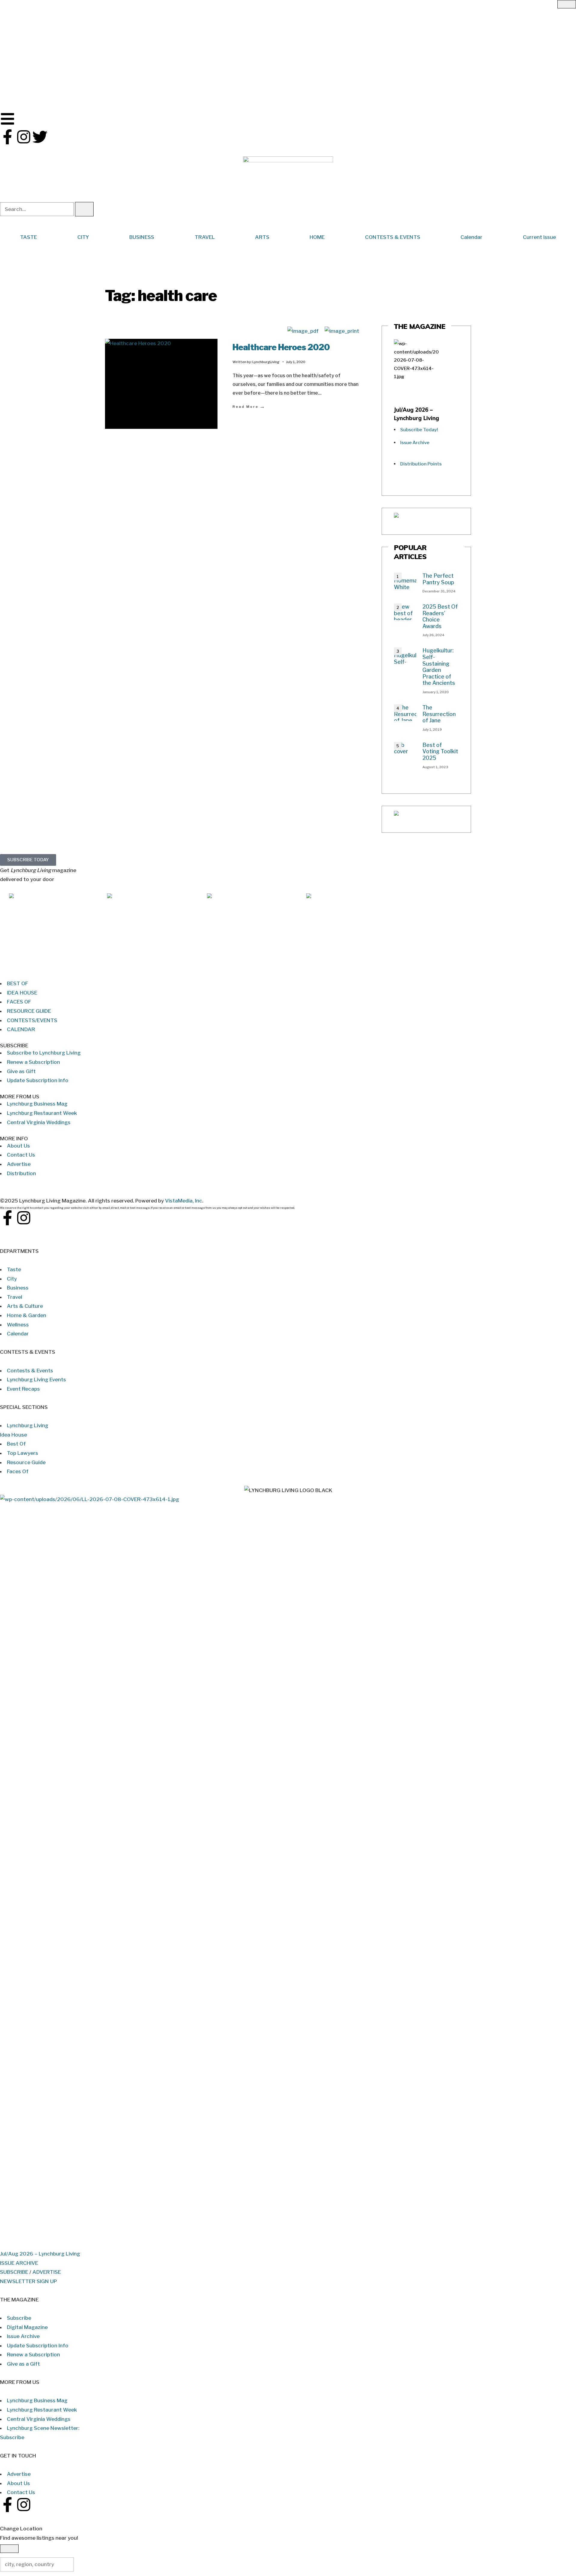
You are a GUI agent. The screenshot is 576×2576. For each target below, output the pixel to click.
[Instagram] (24, 137)
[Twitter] (40, 137)
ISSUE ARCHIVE (19, 2263)
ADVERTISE (47, 2272)
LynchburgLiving (266, 362)
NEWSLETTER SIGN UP (28, 2281)
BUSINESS (142, 237)
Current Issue (539, 237)
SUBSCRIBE (14, 2272)
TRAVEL (205, 237)
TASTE (28, 237)
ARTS (262, 237)
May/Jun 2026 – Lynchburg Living (148, 965)
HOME (317, 237)
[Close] (567, 4)
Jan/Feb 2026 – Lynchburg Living (346, 965)
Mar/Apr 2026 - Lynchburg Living (248, 965)
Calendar (471, 237)
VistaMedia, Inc (184, 1201)
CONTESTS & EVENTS (393, 237)
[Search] (84, 209)
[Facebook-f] (7, 137)
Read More (249, 406)
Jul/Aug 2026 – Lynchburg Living (49, 965)
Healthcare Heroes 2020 (281, 347)
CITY (83, 237)
